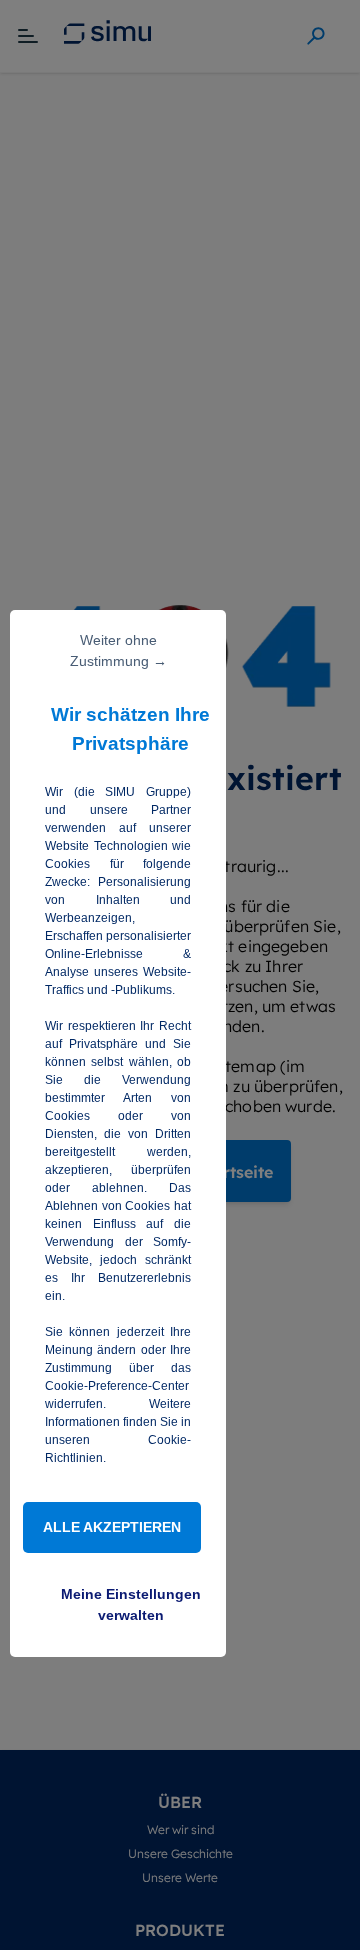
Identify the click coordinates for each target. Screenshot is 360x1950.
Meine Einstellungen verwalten (131, 1604)
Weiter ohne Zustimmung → (118, 650)
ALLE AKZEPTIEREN (112, 1527)
